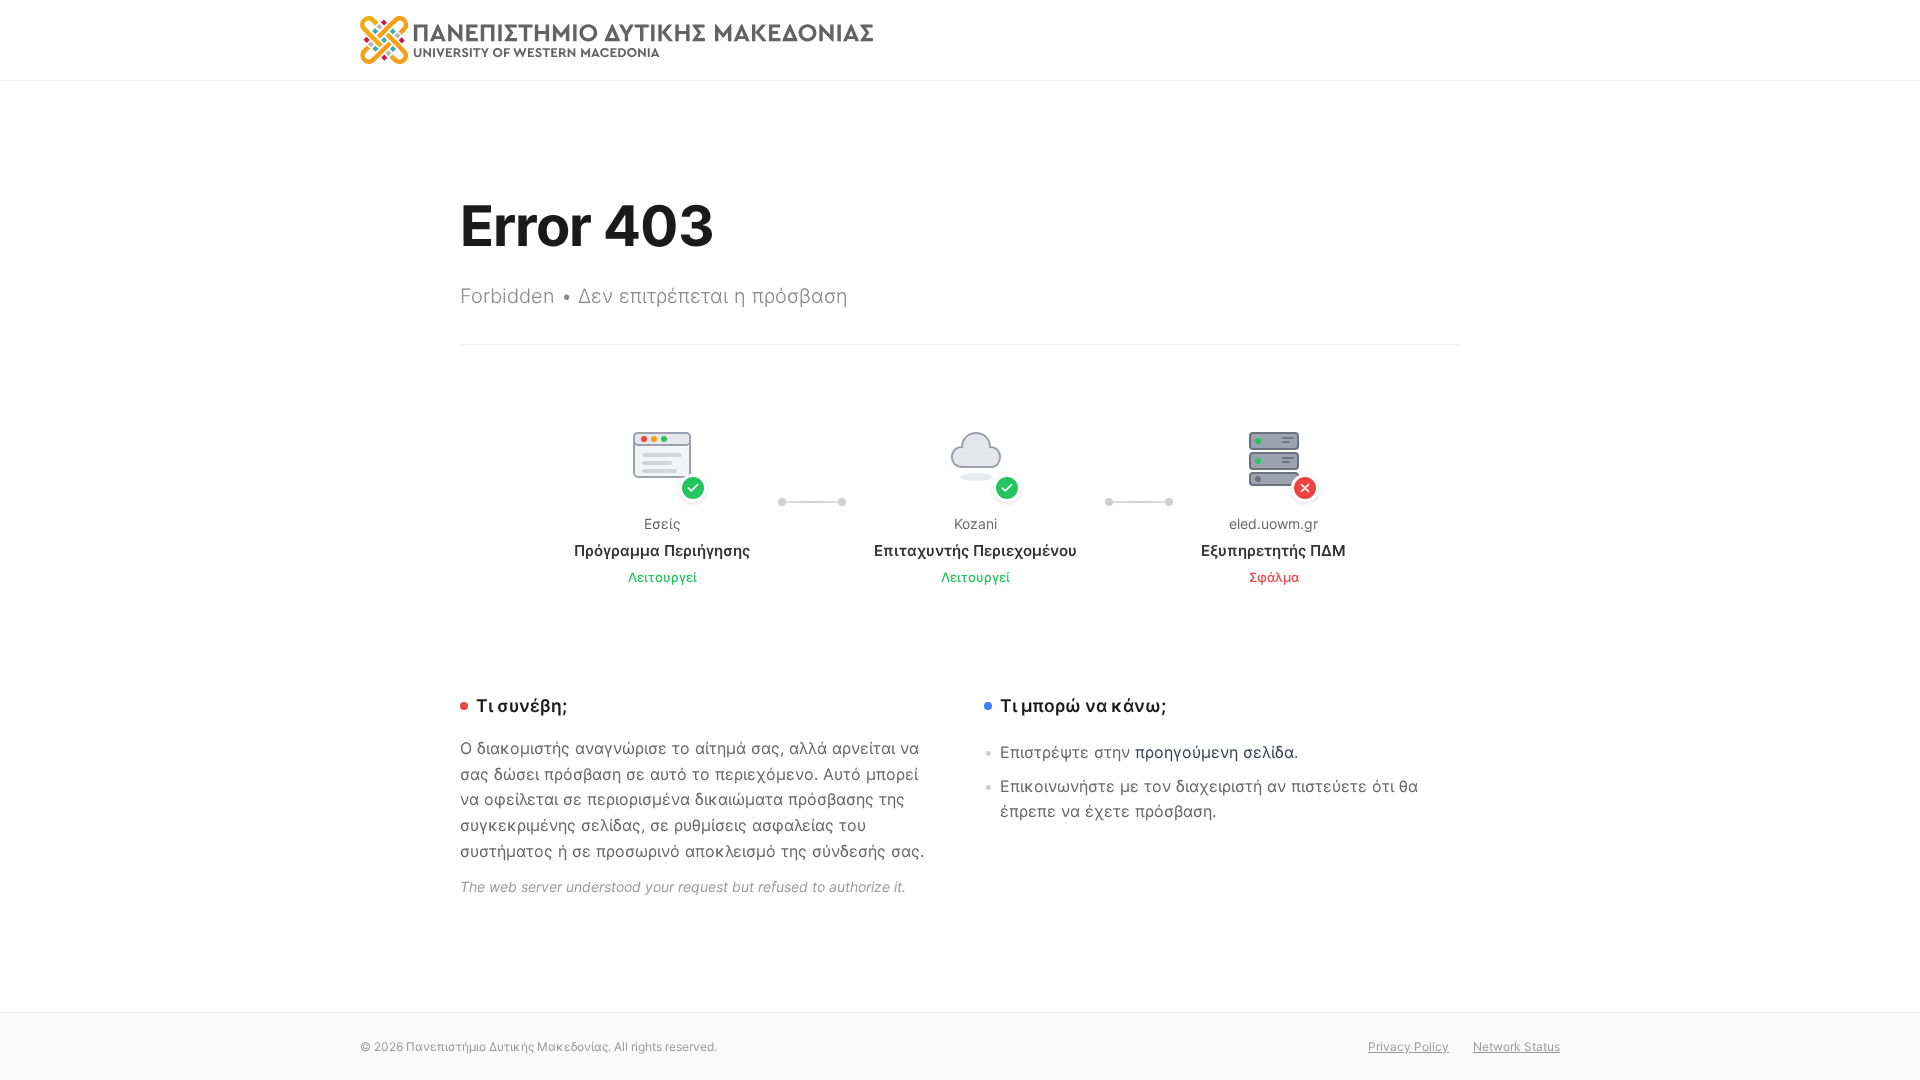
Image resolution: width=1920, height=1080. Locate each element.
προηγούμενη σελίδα (1214, 752)
